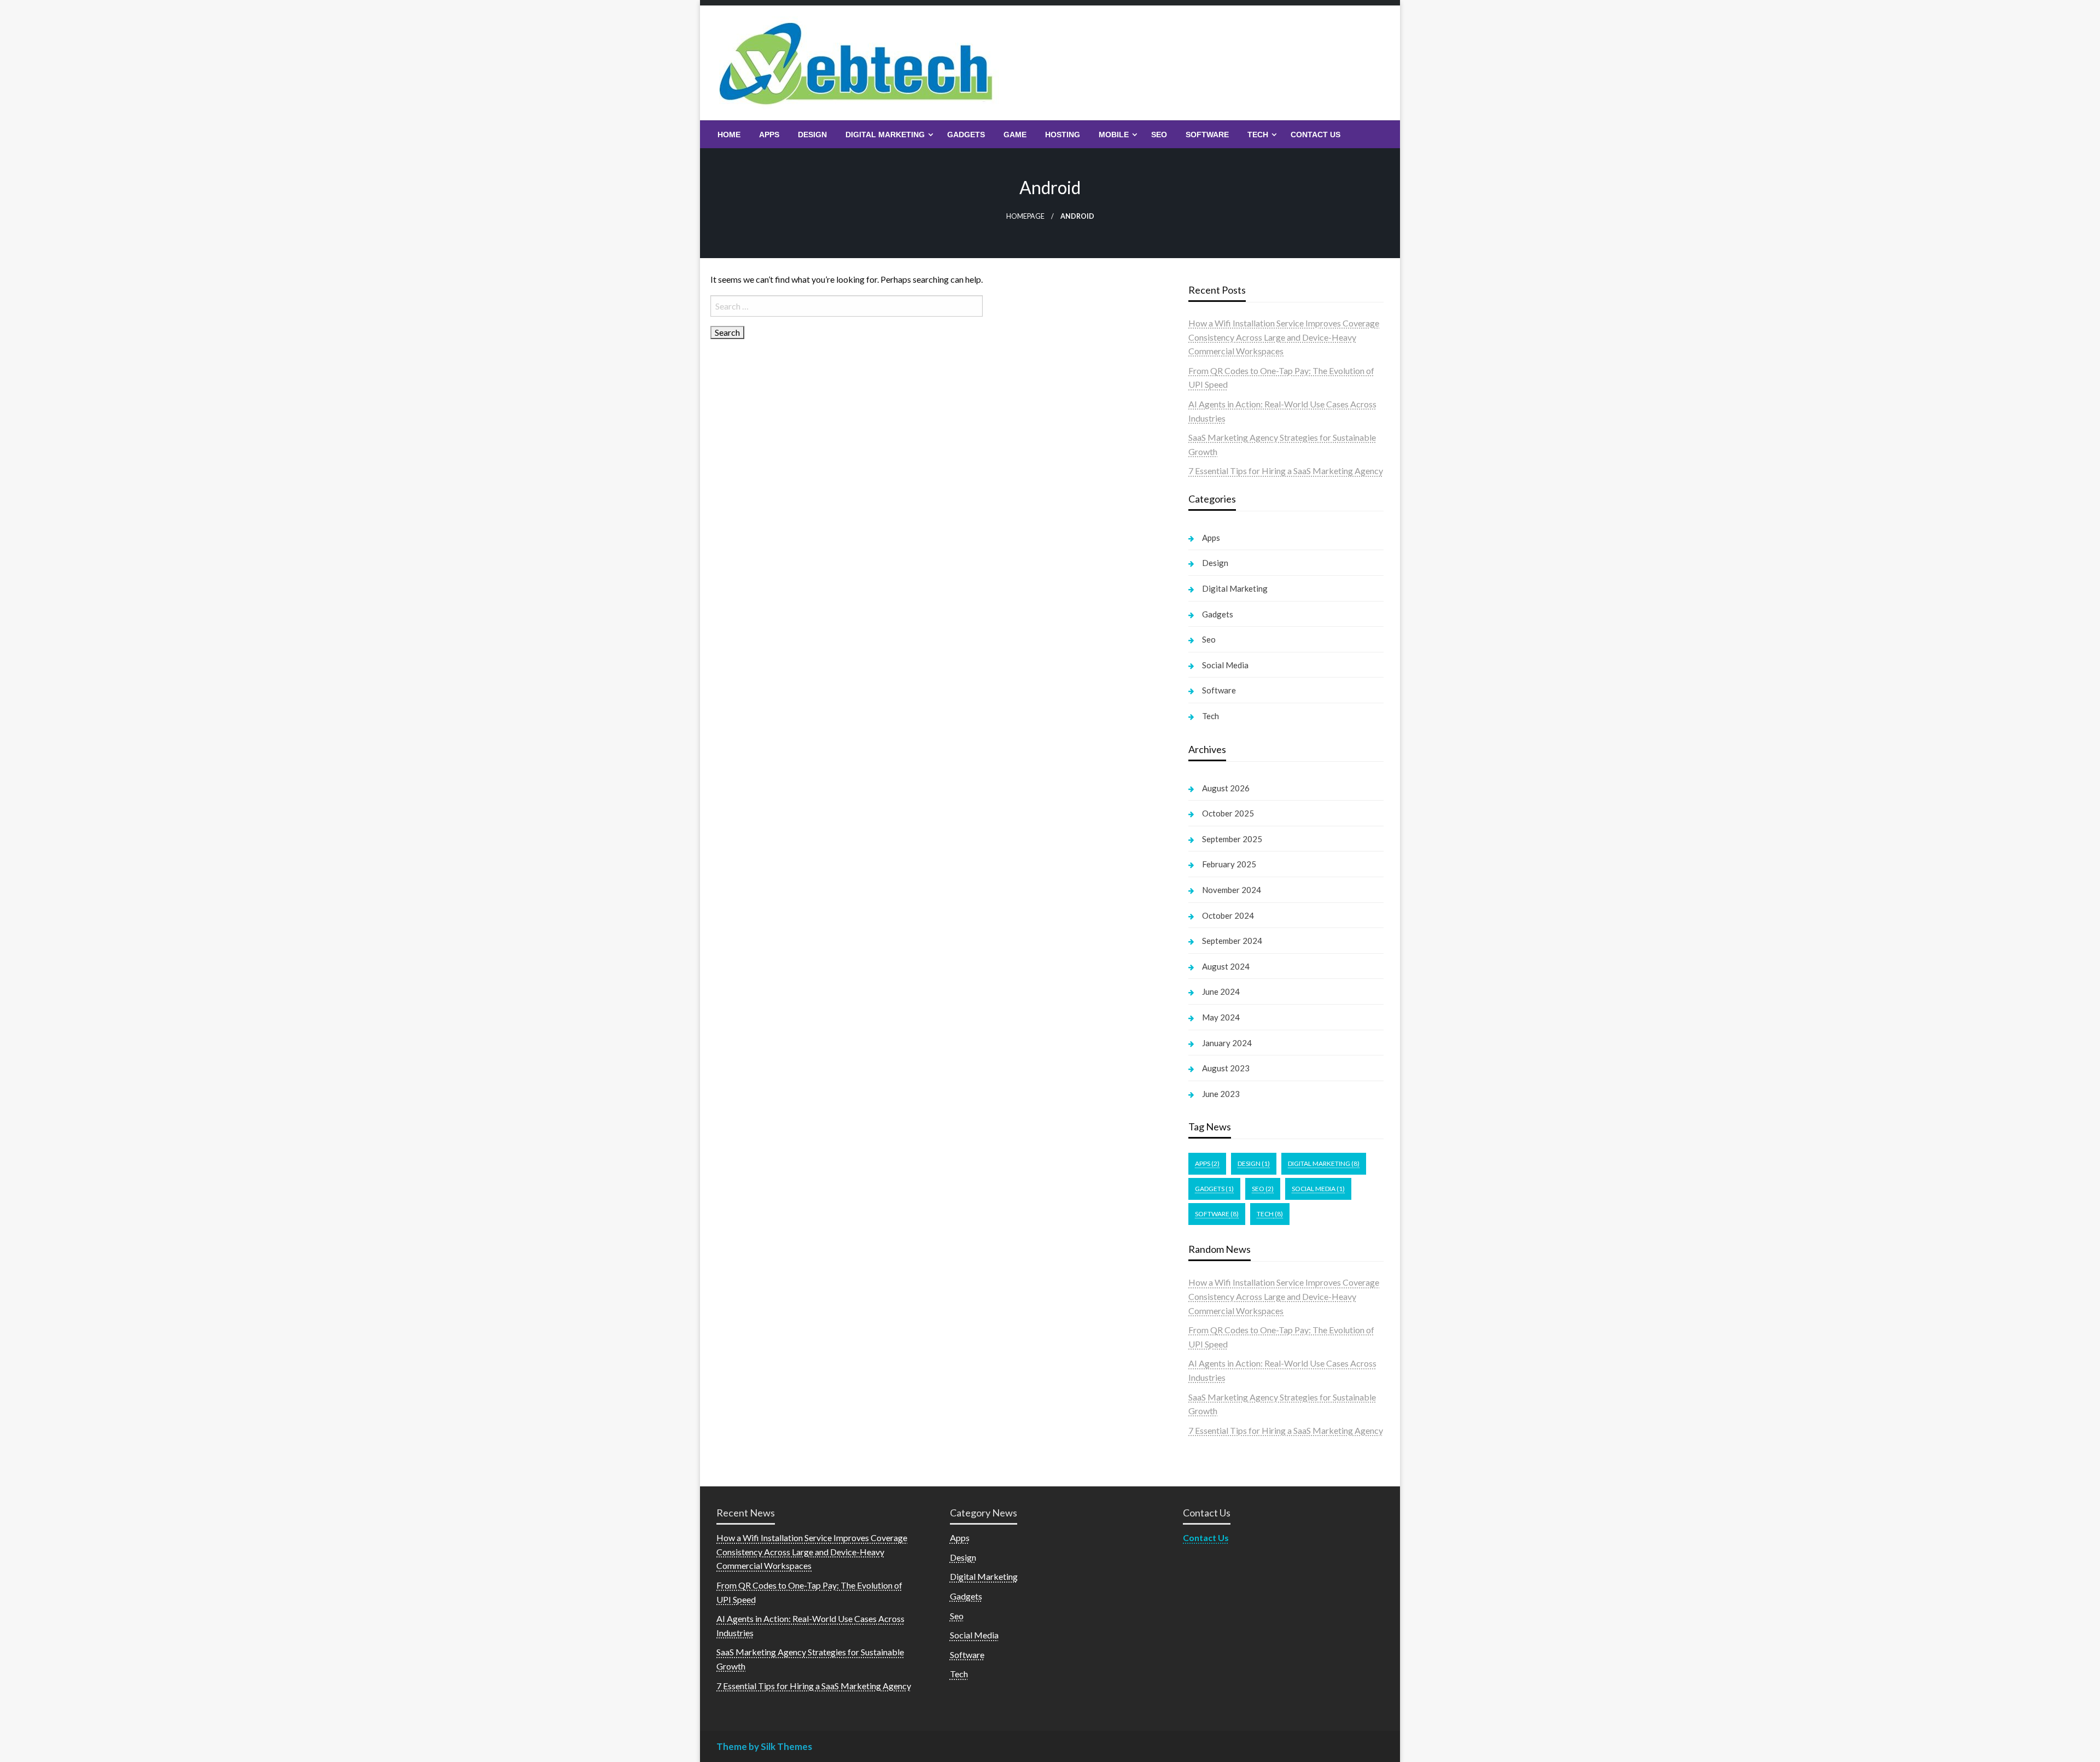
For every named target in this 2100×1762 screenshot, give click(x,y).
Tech (1258, 135)
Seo (1159, 135)
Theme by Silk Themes (764, 1746)
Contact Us (1316, 135)
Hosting (1063, 135)
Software (1207, 135)
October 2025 (1228, 813)
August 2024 (1226, 966)
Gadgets (966, 135)
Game (1015, 135)
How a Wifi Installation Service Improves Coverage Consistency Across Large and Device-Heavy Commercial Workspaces (1284, 337)
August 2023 (1226, 1068)
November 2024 (1232, 890)
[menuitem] (729, 135)
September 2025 (1232, 839)
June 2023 (1221, 1094)
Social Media (1225, 665)
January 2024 (1227, 1043)
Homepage (1025, 216)
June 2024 (1221, 991)
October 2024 (1228, 915)
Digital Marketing (885, 135)
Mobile (1114, 135)
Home (729, 135)
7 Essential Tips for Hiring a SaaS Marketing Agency (1286, 471)
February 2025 (1229, 864)
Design (812, 135)
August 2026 (1226, 788)
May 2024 (1221, 1017)
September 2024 (1232, 941)
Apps (769, 135)
